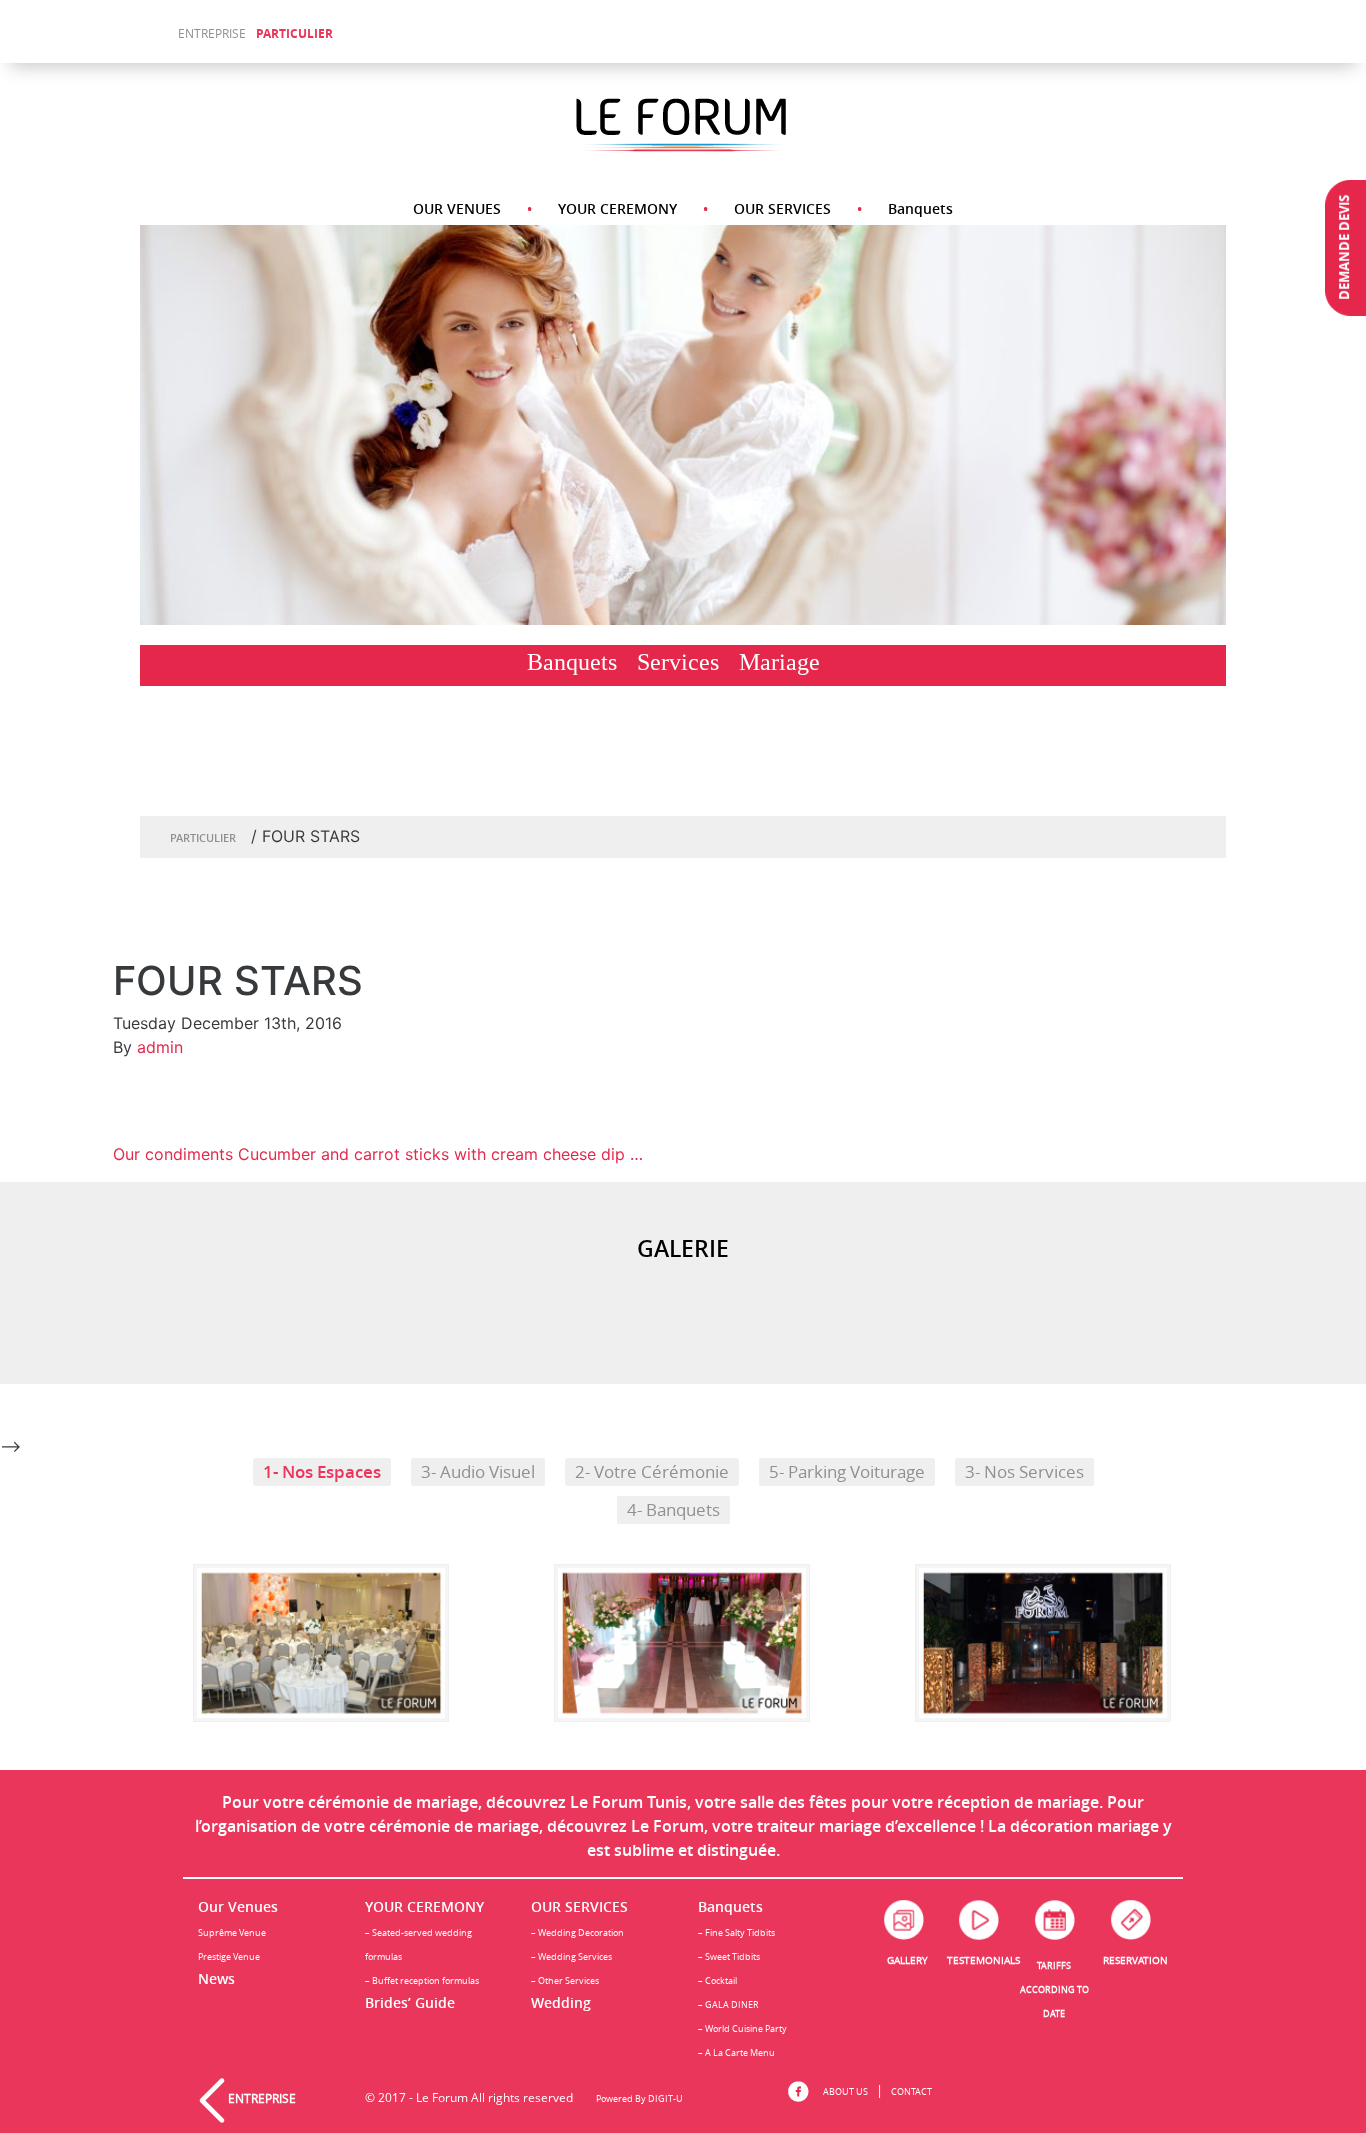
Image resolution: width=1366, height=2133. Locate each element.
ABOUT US (845, 2091)
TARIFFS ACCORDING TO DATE (1054, 1989)
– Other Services (565, 1980)
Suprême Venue (232, 1932)
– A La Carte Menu (736, 2052)
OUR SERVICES (782, 208)
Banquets (920, 208)
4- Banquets (673, 1510)
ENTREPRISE (212, 33)
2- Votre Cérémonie (652, 1472)
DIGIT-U (665, 2098)
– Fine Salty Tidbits (736, 1932)
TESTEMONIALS (983, 1960)
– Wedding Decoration (577, 1932)
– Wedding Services (571, 1956)
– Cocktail (717, 1980)
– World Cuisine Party (742, 2028)
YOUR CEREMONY (617, 208)
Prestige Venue (229, 1956)
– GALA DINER (728, 2004)
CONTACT (911, 2091)
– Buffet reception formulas (422, 1980)
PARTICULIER (294, 33)
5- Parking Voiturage (847, 1472)
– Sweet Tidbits (729, 1956)
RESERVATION (1135, 1960)
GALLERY (907, 1960)
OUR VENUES (457, 208)
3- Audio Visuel (478, 1472)
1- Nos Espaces (322, 1471)
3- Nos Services (1024, 1472)
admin (160, 1047)
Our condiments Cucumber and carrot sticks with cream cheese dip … (378, 1154)
